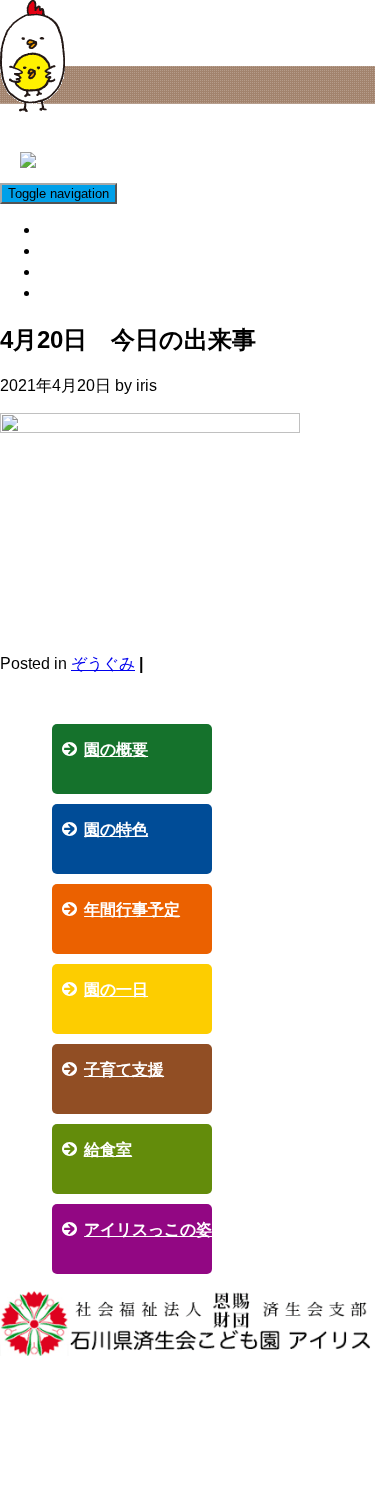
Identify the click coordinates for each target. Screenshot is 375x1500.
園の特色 (116, 829)
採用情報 (75, 292)
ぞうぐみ (103, 663)
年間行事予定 (132, 909)
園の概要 (116, 749)
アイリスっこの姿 (107, 271)
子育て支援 (83, 229)
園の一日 (116, 989)
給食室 (67, 250)
